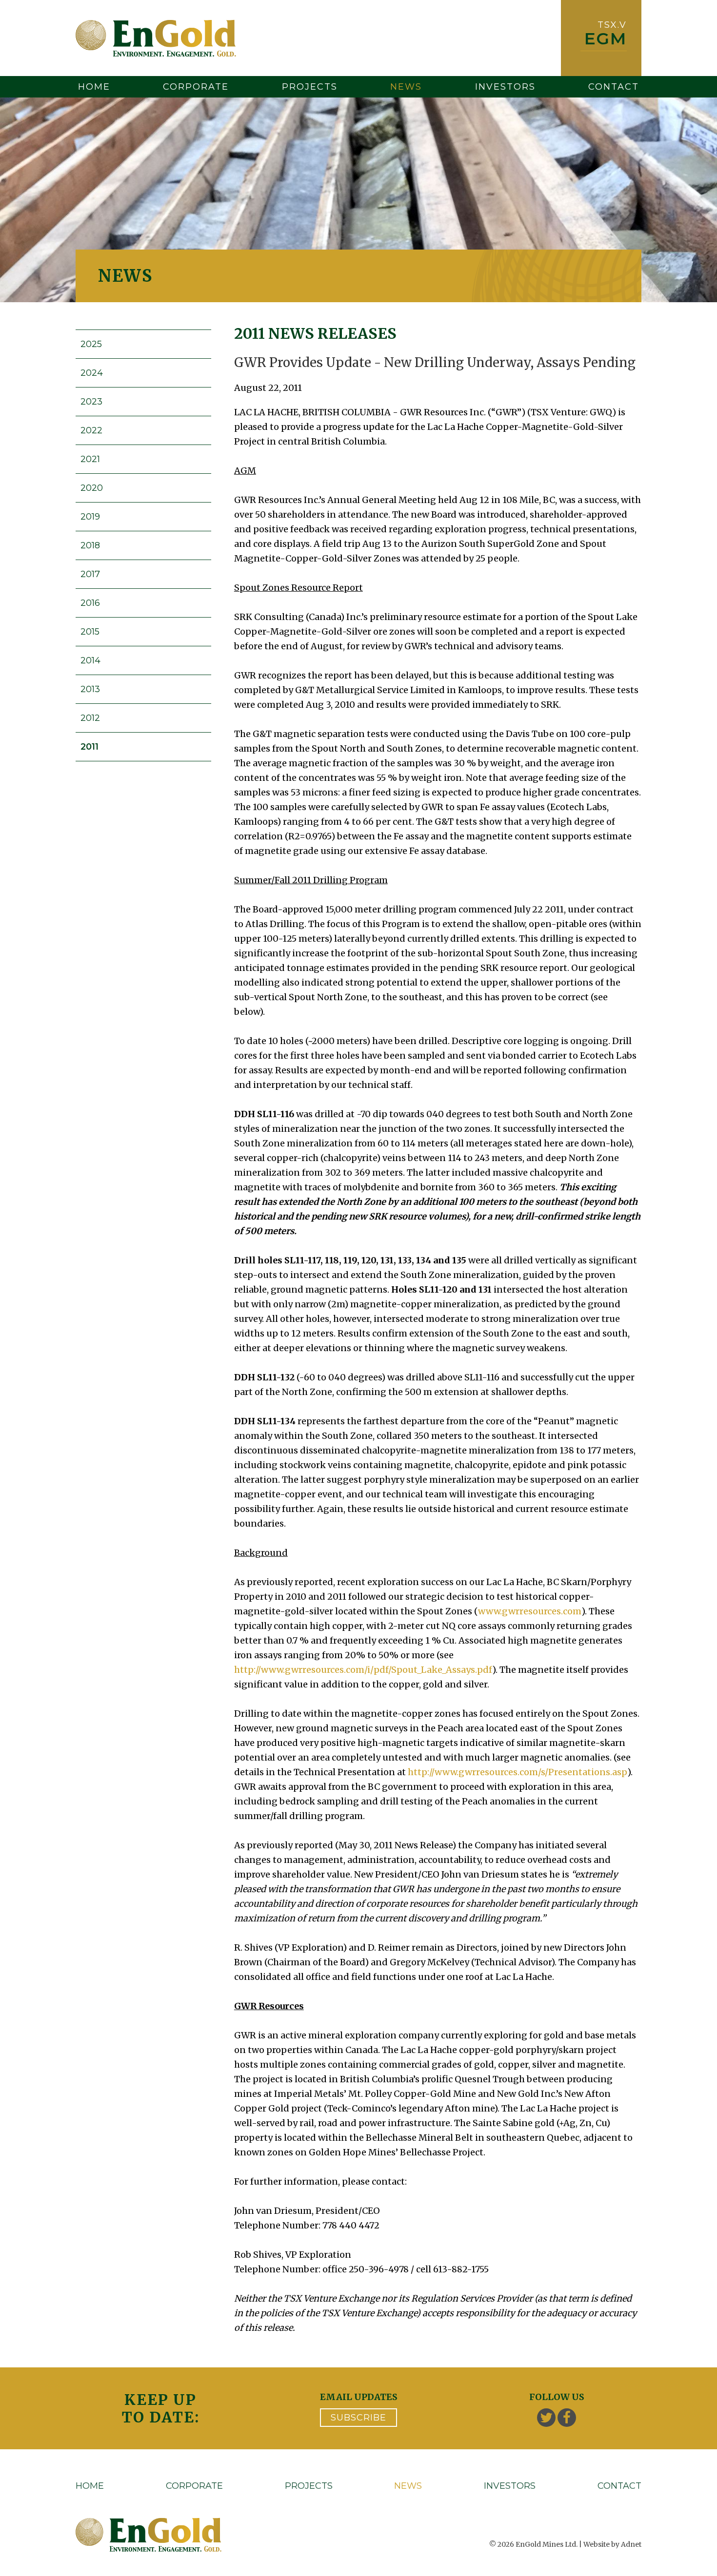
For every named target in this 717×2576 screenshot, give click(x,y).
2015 (90, 632)
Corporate (196, 87)
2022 (91, 430)
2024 (92, 373)
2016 (90, 603)
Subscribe (358, 2418)
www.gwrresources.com (530, 1611)
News (406, 87)
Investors (505, 87)
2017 (90, 574)
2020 (92, 488)
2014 (90, 660)
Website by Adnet (612, 2544)
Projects (310, 87)
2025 (91, 344)
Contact (614, 87)
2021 (90, 459)
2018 (90, 545)
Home (94, 87)
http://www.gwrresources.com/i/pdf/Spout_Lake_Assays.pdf (363, 1670)
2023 (91, 402)
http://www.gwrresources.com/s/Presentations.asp (518, 1772)
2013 (90, 689)
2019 (90, 517)
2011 (90, 747)
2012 (90, 718)
